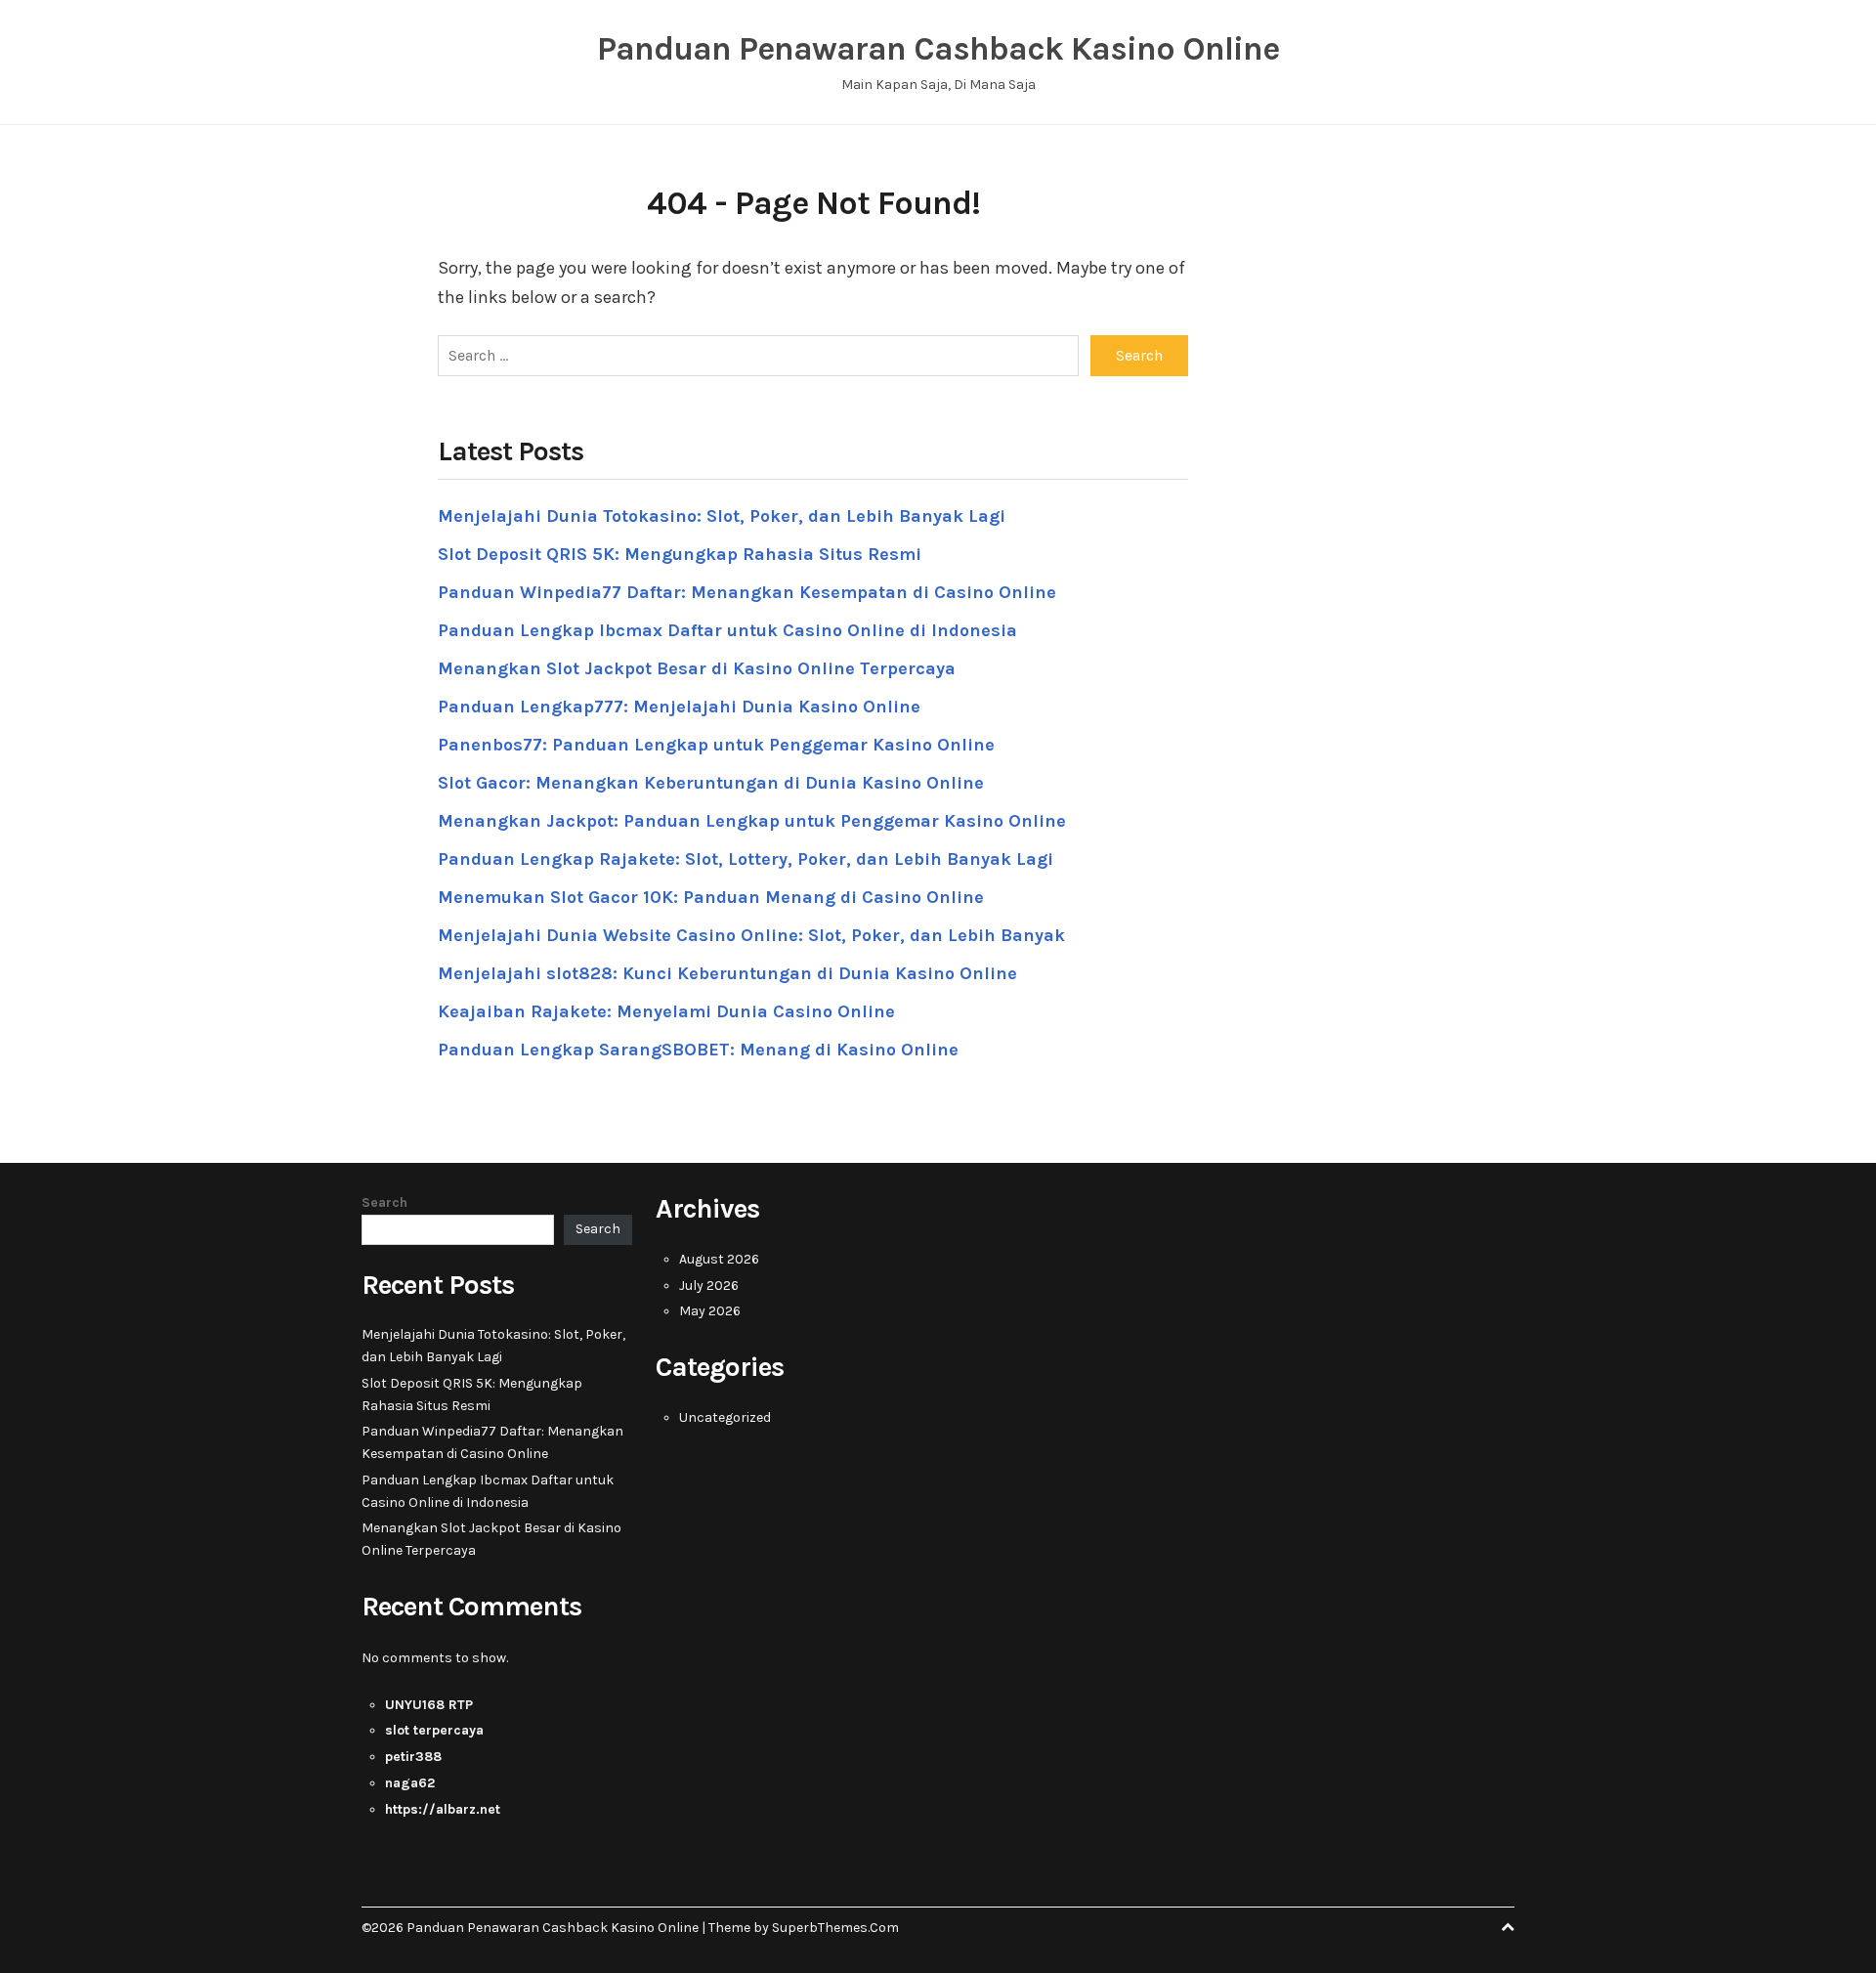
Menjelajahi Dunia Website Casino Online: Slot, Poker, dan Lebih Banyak (751, 935)
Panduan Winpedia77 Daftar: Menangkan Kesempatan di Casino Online (747, 592)
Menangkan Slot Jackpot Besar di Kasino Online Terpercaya (697, 668)
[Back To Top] (1508, 1928)
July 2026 (709, 1286)
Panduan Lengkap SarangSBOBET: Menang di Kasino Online (698, 1050)
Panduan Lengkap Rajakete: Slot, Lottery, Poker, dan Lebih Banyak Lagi (746, 859)
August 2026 (719, 1259)
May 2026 (710, 1311)
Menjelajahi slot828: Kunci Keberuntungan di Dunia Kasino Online (727, 973)
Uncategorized (725, 1417)
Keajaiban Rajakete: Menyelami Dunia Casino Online (666, 1011)
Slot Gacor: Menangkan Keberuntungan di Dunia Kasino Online (711, 783)
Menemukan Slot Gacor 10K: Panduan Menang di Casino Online (711, 897)
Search (384, 1202)
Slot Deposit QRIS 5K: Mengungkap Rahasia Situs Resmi (680, 554)
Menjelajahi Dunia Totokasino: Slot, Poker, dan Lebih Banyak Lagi (722, 516)
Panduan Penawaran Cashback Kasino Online (938, 49)
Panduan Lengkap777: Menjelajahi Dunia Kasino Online (679, 707)
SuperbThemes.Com (835, 1928)
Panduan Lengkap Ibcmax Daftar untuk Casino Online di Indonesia (727, 630)
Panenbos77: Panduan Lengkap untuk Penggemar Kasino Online (716, 745)
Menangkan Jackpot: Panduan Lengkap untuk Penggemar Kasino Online (752, 821)
